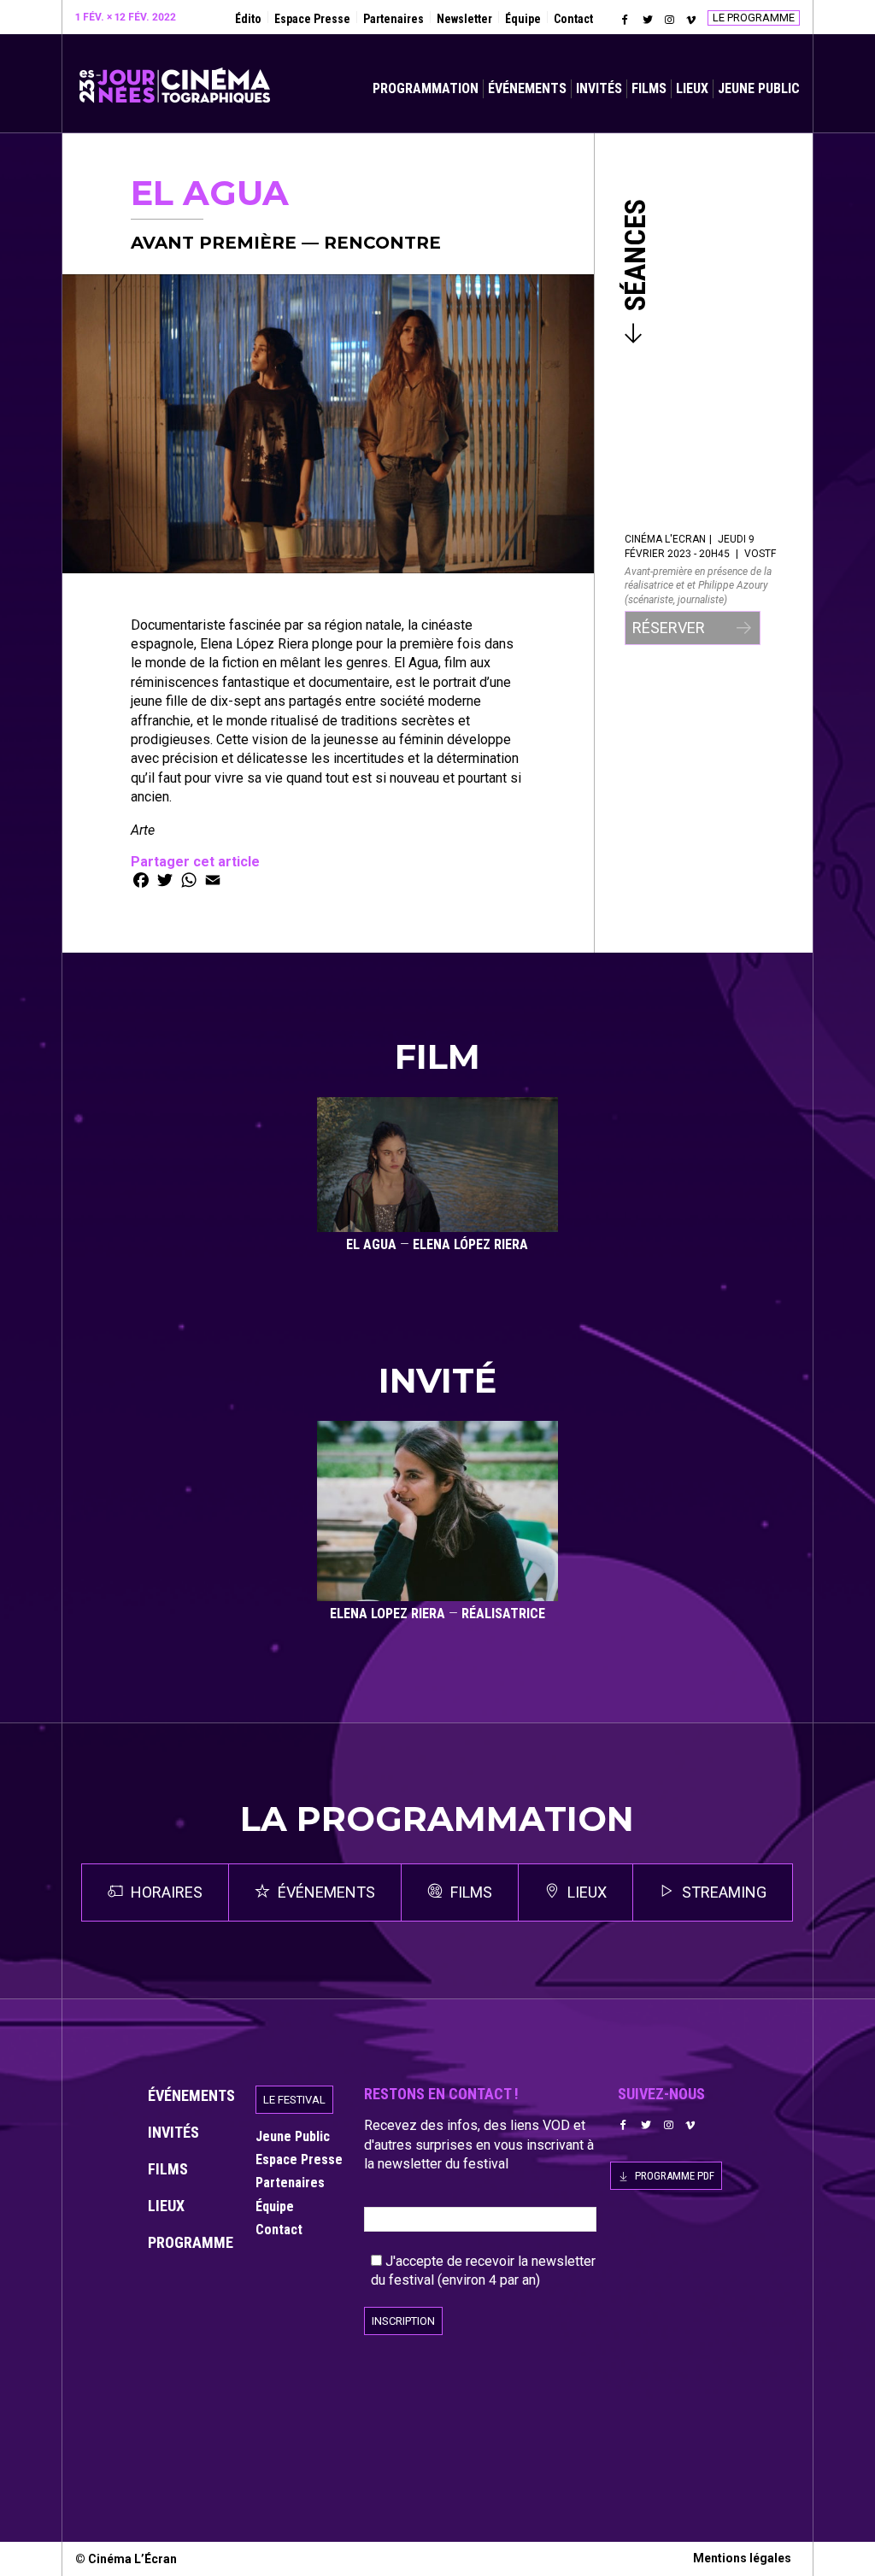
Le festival (294, 2100)
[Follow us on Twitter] (648, 20)
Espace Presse (312, 19)
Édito (248, 19)
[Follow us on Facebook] (625, 20)
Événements (527, 88)
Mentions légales (742, 2558)
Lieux (692, 88)
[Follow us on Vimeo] (691, 20)
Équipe (523, 19)
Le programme (754, 18)
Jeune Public (759, 88)
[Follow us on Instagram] (669, 20)
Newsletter (464, 19)
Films (649, 88)
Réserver (670, 628)
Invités (599, 88)
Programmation (426, 88)
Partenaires (393, 19)
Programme (191, 2242)
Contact (573, 19)
